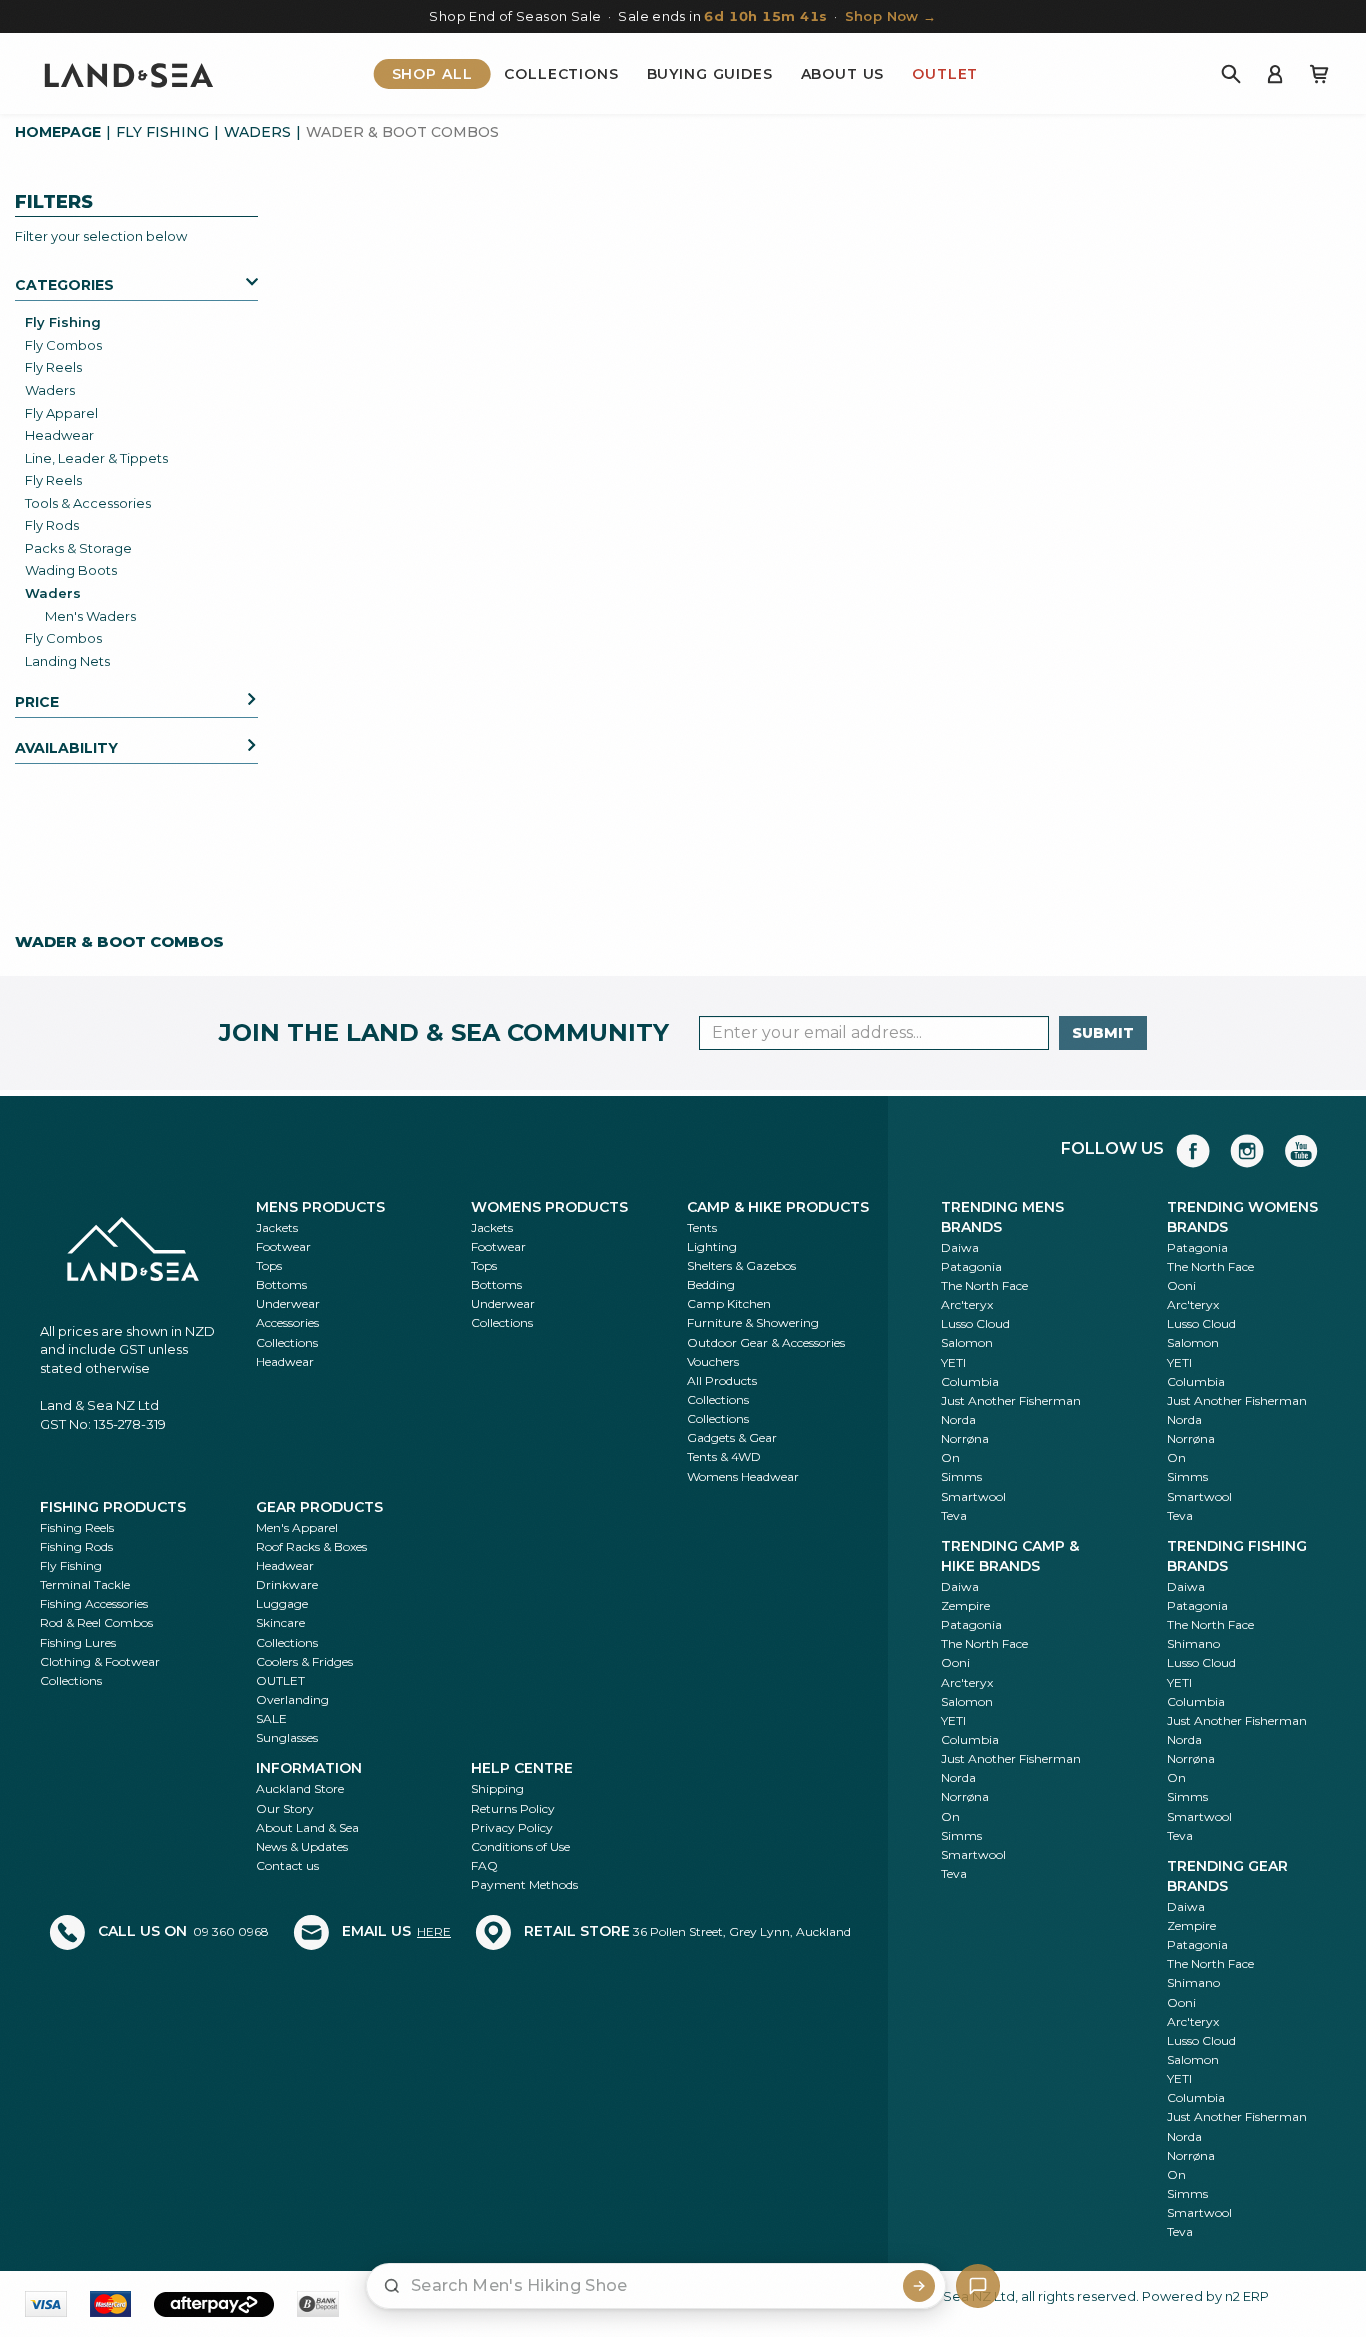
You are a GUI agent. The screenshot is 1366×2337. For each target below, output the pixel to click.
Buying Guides (710, 74)
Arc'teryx (967, 1304)
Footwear (283, 1246)
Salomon (967, 1342)
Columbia (970, 1381)
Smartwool (973, 1496)
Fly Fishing (162, 132)
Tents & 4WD (724, 1456)
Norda (958, 1419)
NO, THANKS (585, 2285)
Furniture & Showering (753, 1322)
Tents (702, 1227)
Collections (561, 74)
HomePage (58, 132)
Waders (257, 132)
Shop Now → (891, 16)
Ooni (1181, 1285)
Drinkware (287, 1584)
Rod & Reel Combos (96, 1622)
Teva (954, 1515)
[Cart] (1319, 74)
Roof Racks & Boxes (311, 1546)
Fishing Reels (77, 1527)
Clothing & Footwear (100, 1661)
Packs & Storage (78, 548)
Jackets (277, 1227)
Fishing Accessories (94, 1603)
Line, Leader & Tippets (96, 458)
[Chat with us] (978, 2286)
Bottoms (281, 1284)
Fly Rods (52, 525)
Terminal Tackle (85, 1584)
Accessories (287, 1322)
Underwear (288, 1303)
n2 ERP (1247, 2296)
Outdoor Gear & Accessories (766, 1342)
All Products (722, 1380)
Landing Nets (67, 661)
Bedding (711, 1284)
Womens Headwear (743, 1476)
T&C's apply (532, 1810)
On (950, 1457)
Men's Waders (90, 616)
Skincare (280, 1622)
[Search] (1231, 74)
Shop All (432, 74)
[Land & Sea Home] (129, 74)
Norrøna (965, 1438)
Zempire (965, 1605)
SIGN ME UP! (585, 2226)
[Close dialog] (758, 1714)
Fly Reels (53, 367)
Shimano (1193, 1643)
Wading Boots (71, 570)
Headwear (59, 435)
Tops (269, 1265)
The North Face (984, 1285)
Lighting (712, 1246)
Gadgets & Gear (732, 1437)
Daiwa (960, 1247)
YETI (953, 1362)
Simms (961, 1476)
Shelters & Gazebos (741, 1265)
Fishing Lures (78, 1642)
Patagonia (971, 1266)
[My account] (1275, 74)
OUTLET (280, 1680)
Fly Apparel (61, 413)
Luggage (282, 1603)
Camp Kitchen (729, 1303)
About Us (843, 74)
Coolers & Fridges (304, 1661)
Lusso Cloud (975, 1323)
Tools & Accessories (88, 503)
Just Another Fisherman (1011, 1400)
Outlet (945, 74)
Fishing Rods (76, 1546)
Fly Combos (63, 345)
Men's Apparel (297, 1527)
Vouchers (713, 1361)
